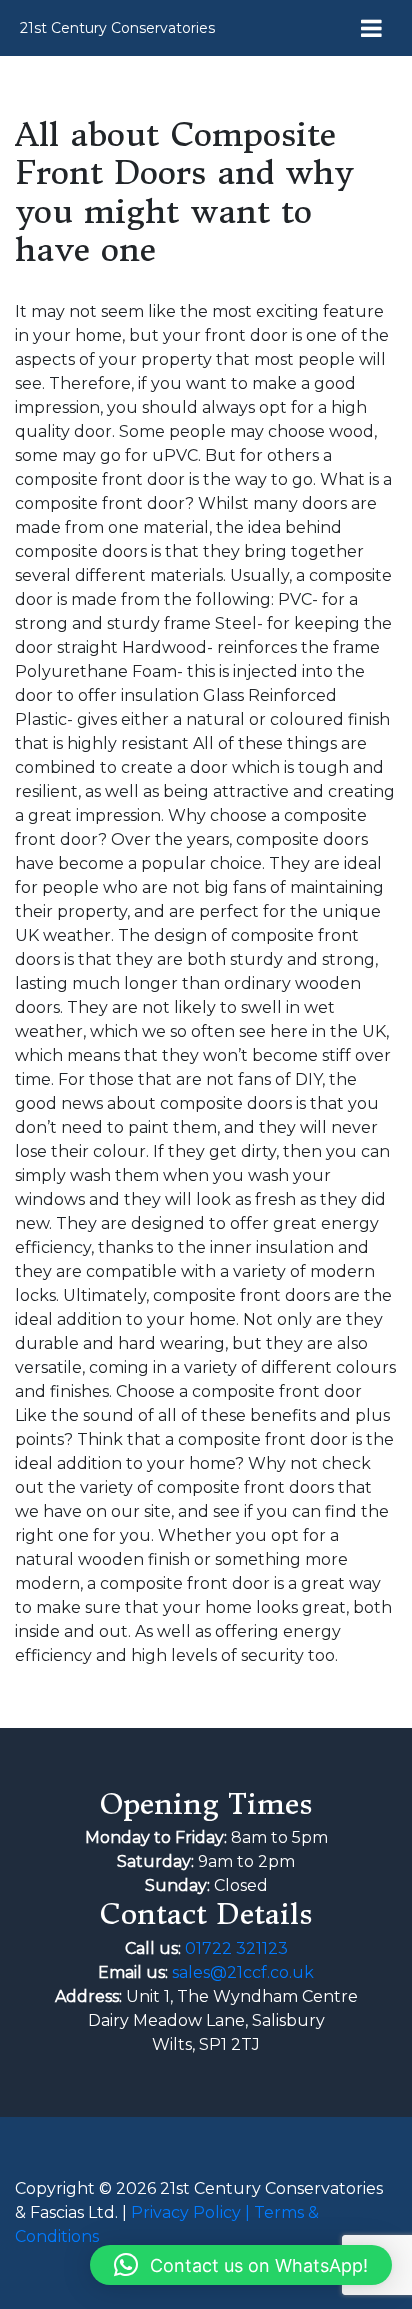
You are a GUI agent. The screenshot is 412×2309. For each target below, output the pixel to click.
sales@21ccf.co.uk (243, 1972)
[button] (241, 2265)
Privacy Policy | (192, 2212)
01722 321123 (236, 1948)
